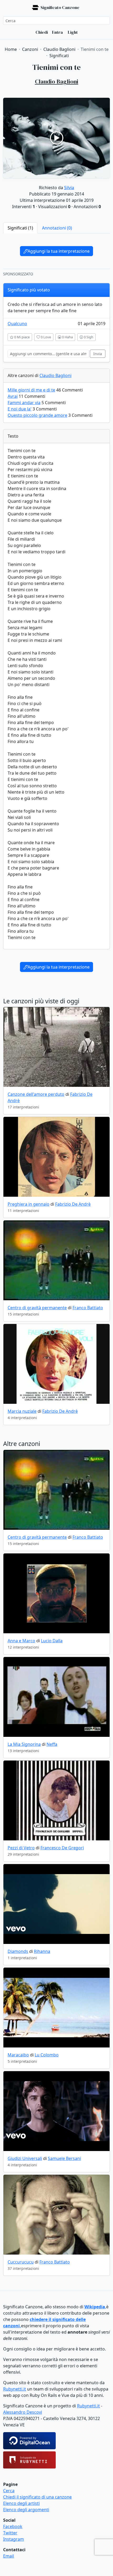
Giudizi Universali (25, 2158)
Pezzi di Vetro (21, 1848)
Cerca (9, 2491)
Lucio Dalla (52, 1641)
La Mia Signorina (24, 1744)
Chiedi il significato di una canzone (37, 2497)
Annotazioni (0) (57, 228)
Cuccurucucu (21, 2262)
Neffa (52, 1744)
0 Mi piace (22, 337)
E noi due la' (20, 409)
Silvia (69, 188)
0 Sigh (88, 337)
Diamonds (18, 1951)
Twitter (10, 2533)
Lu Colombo (47, 2055)
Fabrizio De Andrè (73, 1204)
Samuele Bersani (64, 2158)
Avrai (13, 396)
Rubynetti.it (15, 2389)
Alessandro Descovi (23, 2412)
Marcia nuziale (22, 1411)
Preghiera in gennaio (29, 1204)
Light (72, 32)
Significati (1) (20, 228)
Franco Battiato (88, 1308)
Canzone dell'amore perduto (36, 1094)
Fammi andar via (24, 403)
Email (9, 2556)
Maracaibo (18, 2055)
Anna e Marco (21, 1641)
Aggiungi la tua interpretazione (59, 251)
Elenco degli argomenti (26, 2510)
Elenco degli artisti (21, 2503)
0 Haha (67, 337)
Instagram (14, 2539)
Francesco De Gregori (62, 1848)
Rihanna (42, 1951)
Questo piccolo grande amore (37, 415)
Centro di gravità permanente (37, 1308)
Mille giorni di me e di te (31, 390)
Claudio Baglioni (55, 375)
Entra (57, 32)
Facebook (13, 2526)
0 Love (45, 337)
